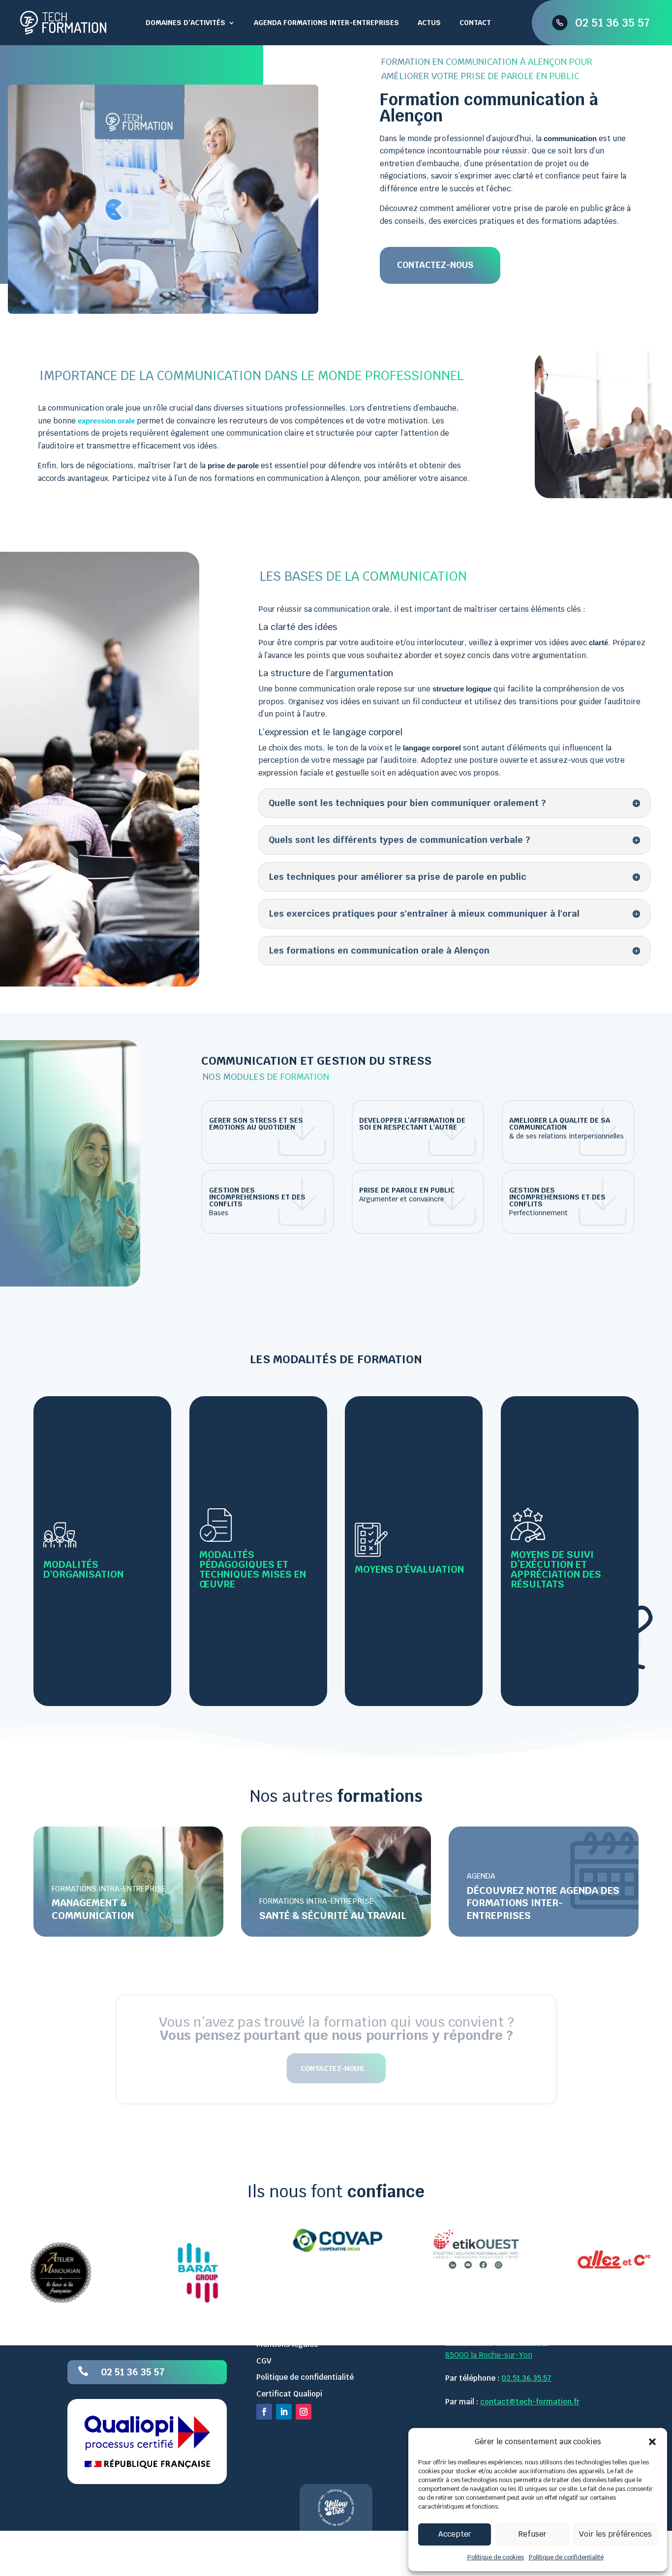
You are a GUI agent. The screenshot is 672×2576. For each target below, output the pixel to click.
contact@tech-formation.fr (530, 2401)
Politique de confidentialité (566, 2557)
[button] (652, 2442)
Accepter (455, 2534)
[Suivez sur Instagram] (304, 2412)
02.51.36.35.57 (526, 2378)
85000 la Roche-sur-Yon (489, 2354)
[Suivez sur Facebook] (264, 2412)
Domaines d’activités (185, 23)
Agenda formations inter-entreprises (326, 23)
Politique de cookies (496, 2557)
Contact (475, 23)
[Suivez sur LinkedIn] (284, 2412)
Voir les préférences (615, 2534)
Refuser (532, 2534)
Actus (429, 23)
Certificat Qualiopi (289, 2393)
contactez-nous (332, 2068)
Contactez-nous (435, 265)
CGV (264, 2360)
